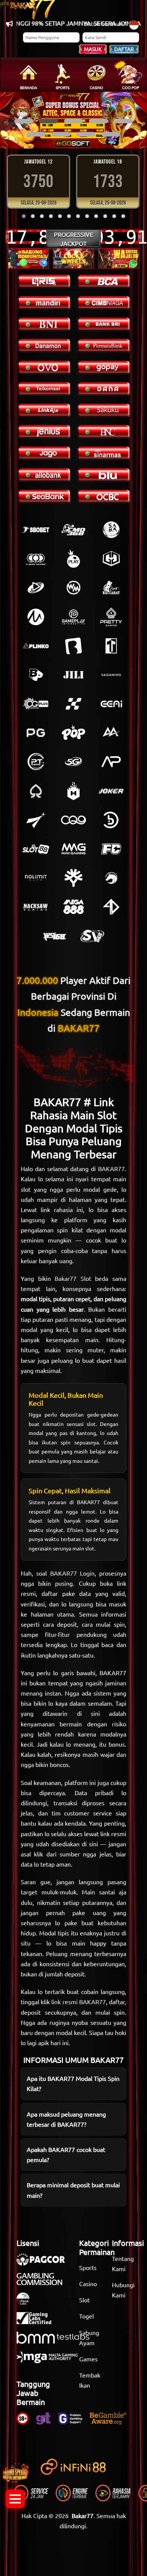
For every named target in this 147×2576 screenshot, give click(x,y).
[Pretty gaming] (111, 617)
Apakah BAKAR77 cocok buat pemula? (66, 2154)
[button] (24, 121)
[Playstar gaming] (36, 820)
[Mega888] (73, 907)
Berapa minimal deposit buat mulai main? (73, 2190)
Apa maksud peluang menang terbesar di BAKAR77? (66, 2119)
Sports (88, 2267)
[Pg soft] (36, 733)
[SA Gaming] (111, 675)
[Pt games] (36, 762)
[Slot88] (36, 849)
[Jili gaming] (73, 675)
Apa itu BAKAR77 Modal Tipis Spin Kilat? (73, 2083)
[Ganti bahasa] (134, 24)
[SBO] (36, 530)
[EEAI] (111, 704)
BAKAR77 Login (72, 1573)
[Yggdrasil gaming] (73, 878)
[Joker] (111, 791)
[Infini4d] (111, 907)
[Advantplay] (111, 762)
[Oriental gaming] (36, 704)
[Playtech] (36, 588)
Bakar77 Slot (73, 1278)
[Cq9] (73, 820)
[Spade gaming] (36, 791)
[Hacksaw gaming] (36, 907)
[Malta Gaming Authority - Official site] (51, 2361)
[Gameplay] (73, 617)
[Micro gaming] (36, 617)
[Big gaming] (73, 646)
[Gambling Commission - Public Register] (43, 2283)
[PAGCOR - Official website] (44, 2263)
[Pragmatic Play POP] (73, 733)
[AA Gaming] (111, 733)
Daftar (124, 49)
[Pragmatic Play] (73, 559)
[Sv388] (92, 936)
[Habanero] (73, 791)
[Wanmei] (73, 588)
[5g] (73, 762)
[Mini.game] (36, 646)
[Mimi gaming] (73, 849)
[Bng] (111, 820)
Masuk (93, 49)
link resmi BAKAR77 (78, 2002)
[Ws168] (55, 936)
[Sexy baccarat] (111, 588)
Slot (84, 2300)
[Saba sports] (111, 530)
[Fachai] (111, 849)
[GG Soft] (111, 559)
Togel (87, 2316)
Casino (88, 2284)
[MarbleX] (73, 704)
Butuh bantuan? (105, 23)
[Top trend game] (111, 646)
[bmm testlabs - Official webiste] (57, 2341)
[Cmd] (73, 530)
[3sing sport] (36, 559)
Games (88, 2359)
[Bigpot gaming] (36, 675)
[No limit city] (36, 878)
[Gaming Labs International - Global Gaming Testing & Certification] (38, 2322)
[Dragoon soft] (111, 878)
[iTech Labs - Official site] (27, 2302)
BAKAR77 (111, 1168)
